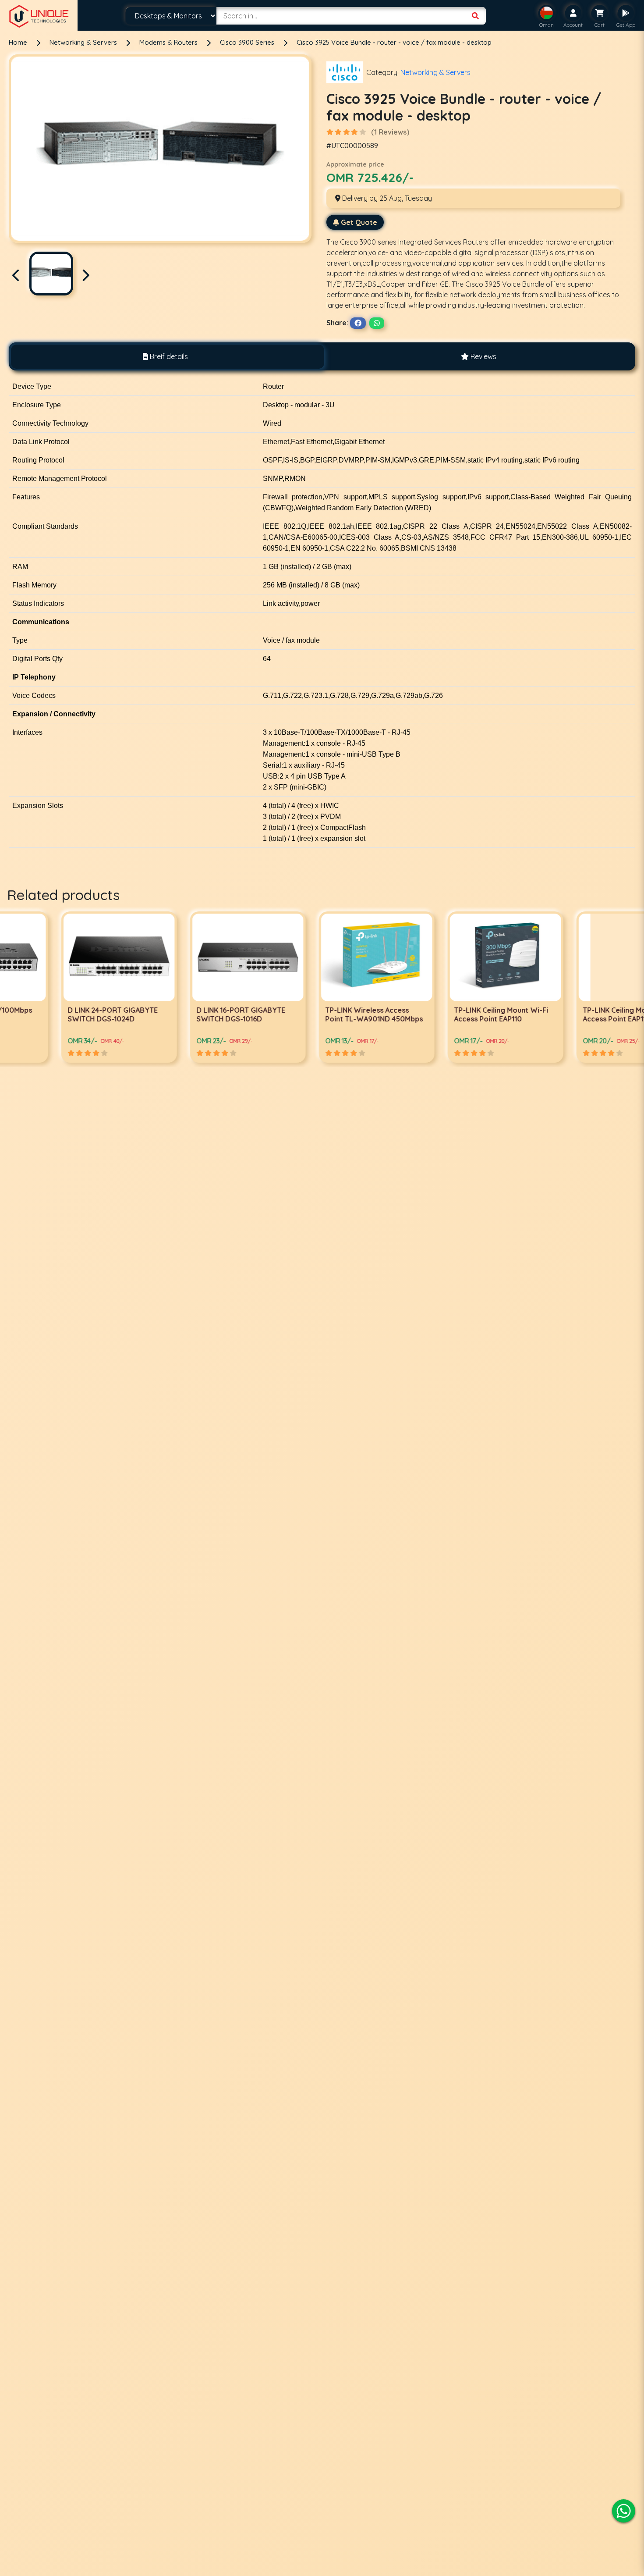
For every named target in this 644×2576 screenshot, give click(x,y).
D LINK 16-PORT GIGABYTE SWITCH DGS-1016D (58, 1014)
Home (18, 42)
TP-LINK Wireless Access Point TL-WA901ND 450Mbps (191, 1014)
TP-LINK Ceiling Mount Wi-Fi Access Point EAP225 (575, 1014)
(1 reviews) (390, 132)
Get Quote (359, 222)
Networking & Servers (84, 42)
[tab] (165, 357)
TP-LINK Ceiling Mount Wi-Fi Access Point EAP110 (318, 1014)
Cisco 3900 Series (248, 42)
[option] (64, 987)
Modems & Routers (169, 42)
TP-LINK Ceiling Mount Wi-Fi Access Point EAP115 (447, 1014)
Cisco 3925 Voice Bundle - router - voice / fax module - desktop (394, 42)
